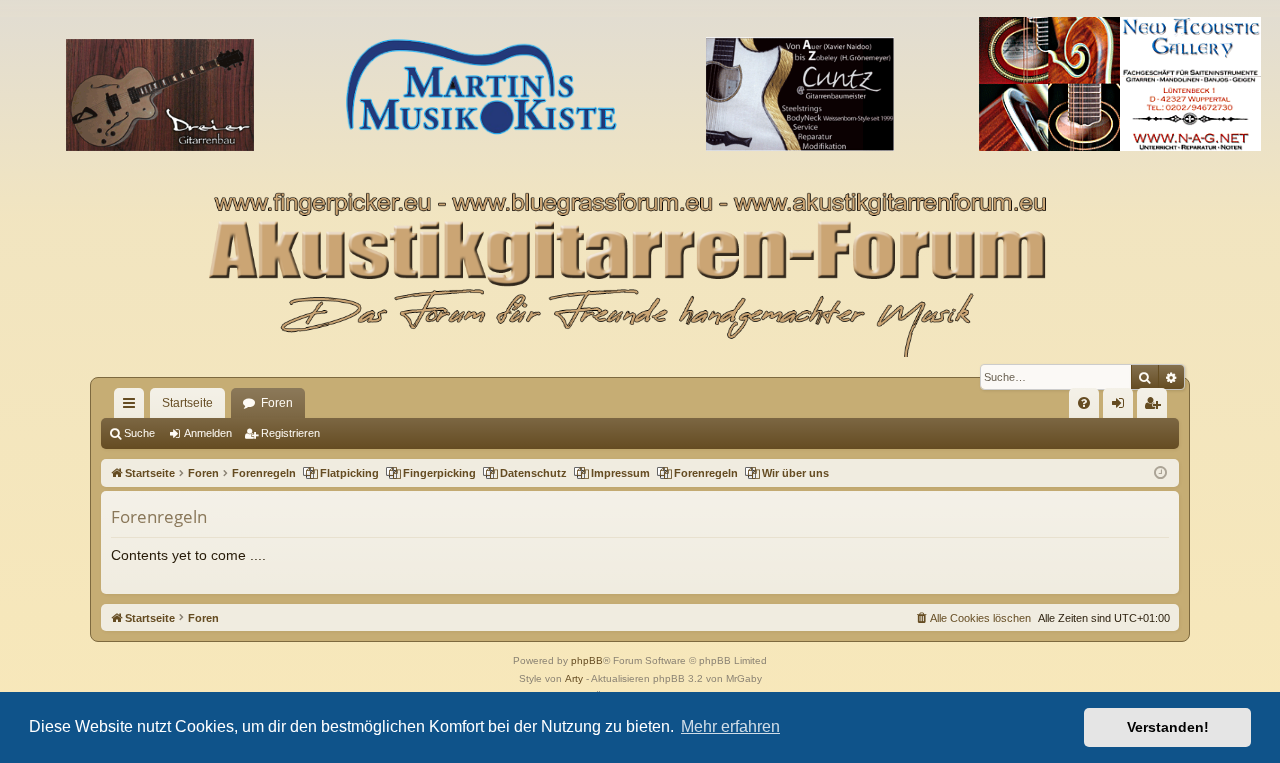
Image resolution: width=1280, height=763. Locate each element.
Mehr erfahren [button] (730, 726)
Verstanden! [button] (1168, 727)
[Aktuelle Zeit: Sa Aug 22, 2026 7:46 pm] (1160, 473)
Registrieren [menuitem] (1156, 407)
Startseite (187, 403)
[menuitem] (1084, 403)
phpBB (587, 660)
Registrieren (290, 433)
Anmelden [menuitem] (1122, 407)
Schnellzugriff (133, 407)
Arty (574, 678)
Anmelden (208, 433)
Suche (139, 433)
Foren (277, 403)
